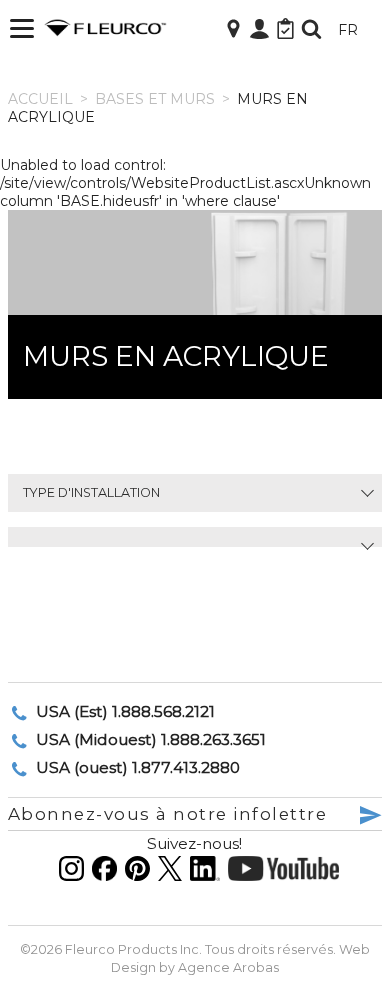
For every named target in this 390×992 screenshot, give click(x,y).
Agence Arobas (228, 967)
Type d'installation (91, 492)
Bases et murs (155, 99)
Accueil (40, 99)
